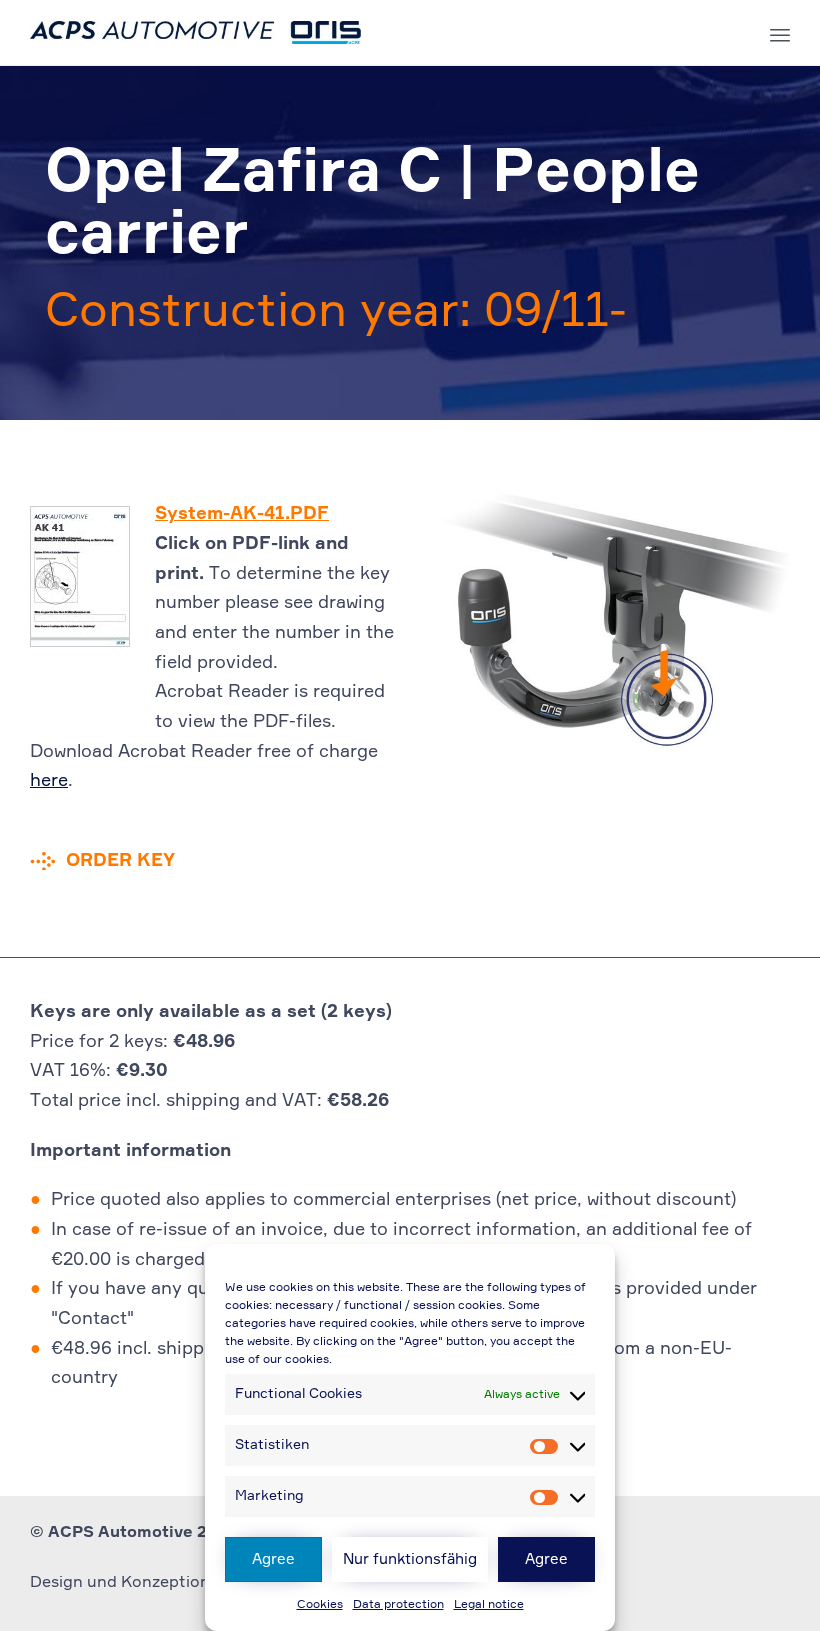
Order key (120, 861)
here (49, 781)
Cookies (320, 1605)
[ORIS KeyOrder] (195, 33)
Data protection (398, 1605)
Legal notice (489, 1605)
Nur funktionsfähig (410, 1559)
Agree (273, 1559)
